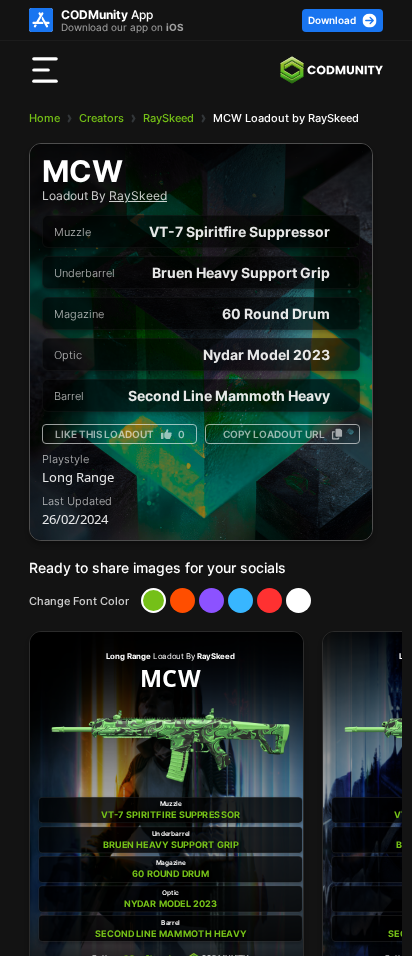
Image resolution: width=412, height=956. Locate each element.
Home (44, 118)
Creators (101, 118)
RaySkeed (168, 118)
